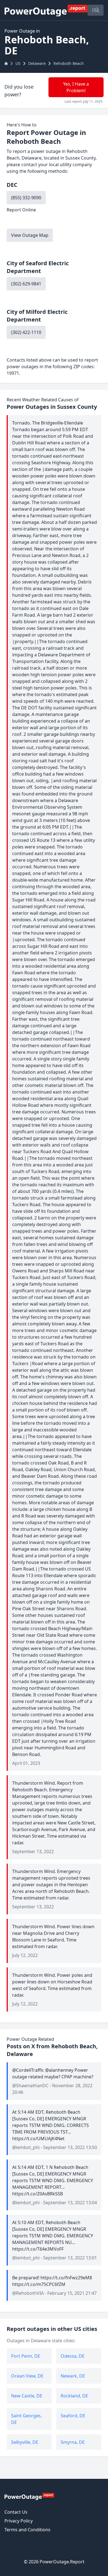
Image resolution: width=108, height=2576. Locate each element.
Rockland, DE (74, 2396)
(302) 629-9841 (26, 284)
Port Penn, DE (26, 2356)
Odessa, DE (73, 2356)
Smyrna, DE (73, 2442)
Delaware (37, 63)
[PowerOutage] (29, 2496)
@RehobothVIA (28, 2293)
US (18, 63)
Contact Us (16, 2512)
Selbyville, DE (25, 2442)
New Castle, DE (27, 2396)
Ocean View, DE (27, 2376)
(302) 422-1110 (26, 332)
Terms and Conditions (27, 2530)
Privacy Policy (19, 2521)
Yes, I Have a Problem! (76, 87)
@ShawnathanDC (30, 2086)
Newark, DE (73, 2376)
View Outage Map (30, 235)
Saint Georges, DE (26, 2419)
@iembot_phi (26, 2147)
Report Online (21, 210)
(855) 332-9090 (26, 198)
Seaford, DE (73, 2416)
